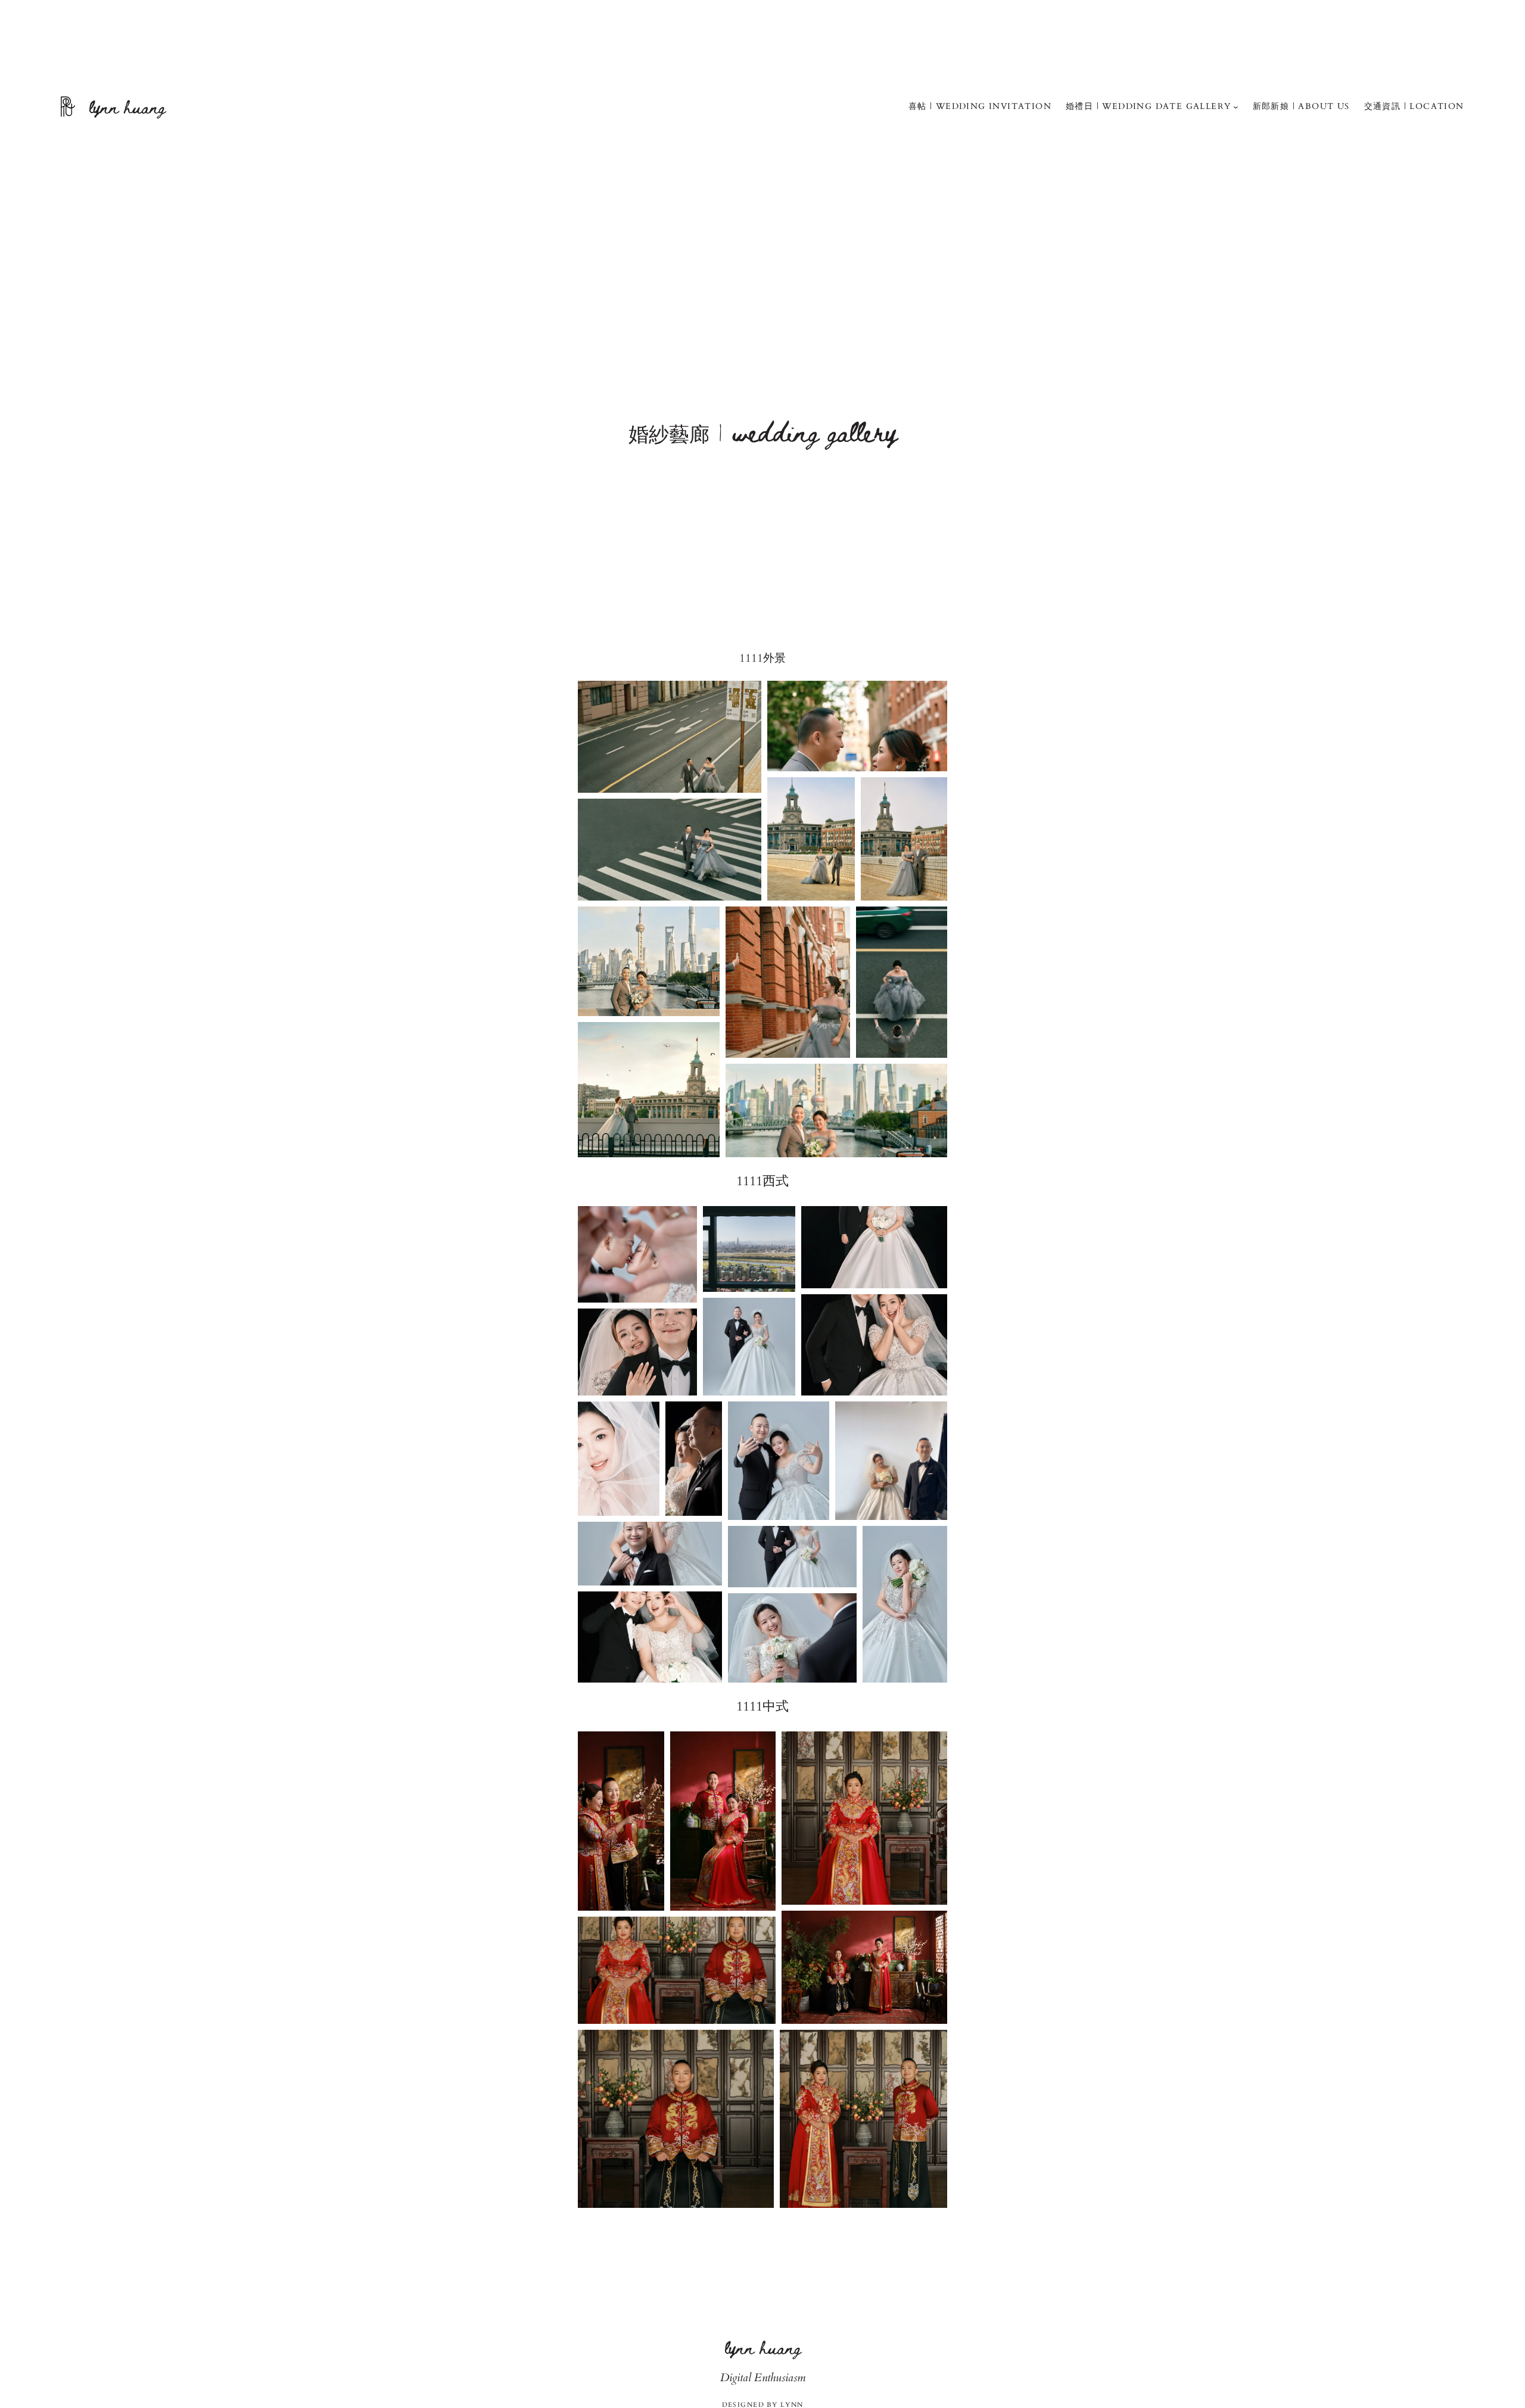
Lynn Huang (127, 106)
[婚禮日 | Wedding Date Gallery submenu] (1236, 107)
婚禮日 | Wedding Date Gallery (1148, 106)
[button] (670, 737)
